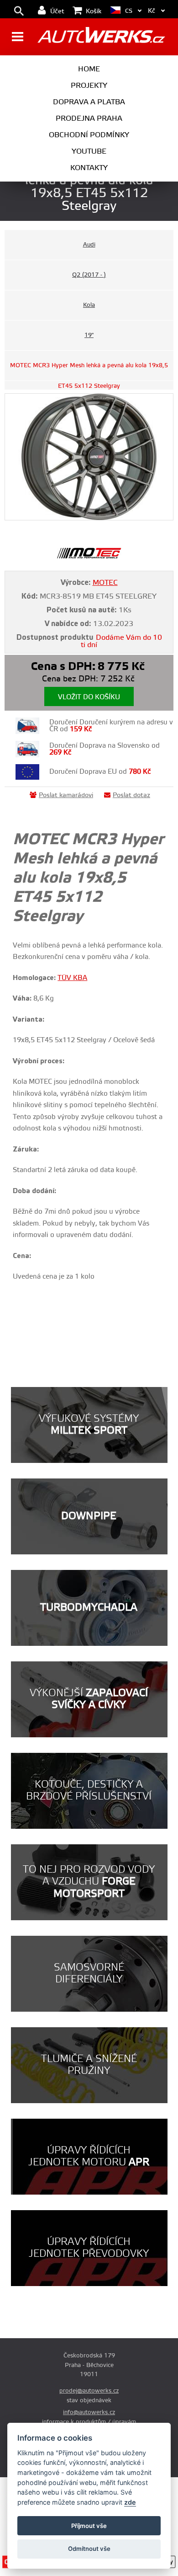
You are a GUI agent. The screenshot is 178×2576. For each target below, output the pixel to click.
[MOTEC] (89, 557)
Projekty (89, 86)
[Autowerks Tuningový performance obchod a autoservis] (101, 38)
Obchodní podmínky (89, 135)
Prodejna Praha (89, 118)
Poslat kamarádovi (66, 795)
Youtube (89, 151)
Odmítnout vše (89, 2549)
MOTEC (105, 583)
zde (130, 2502)
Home (89, 69)
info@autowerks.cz (89, 2412)
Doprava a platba (89, 102)
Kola (89, 305)
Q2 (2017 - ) (89, 275)
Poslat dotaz (131, 795)
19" (89, 335)
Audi (89, 245)
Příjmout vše (89, 2526)
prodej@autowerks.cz (89, 2391)
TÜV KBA (72, 978)
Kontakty (89, 168)
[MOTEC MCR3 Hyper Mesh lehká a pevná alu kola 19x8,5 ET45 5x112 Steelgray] (89, 457)
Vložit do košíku (89, 697)
